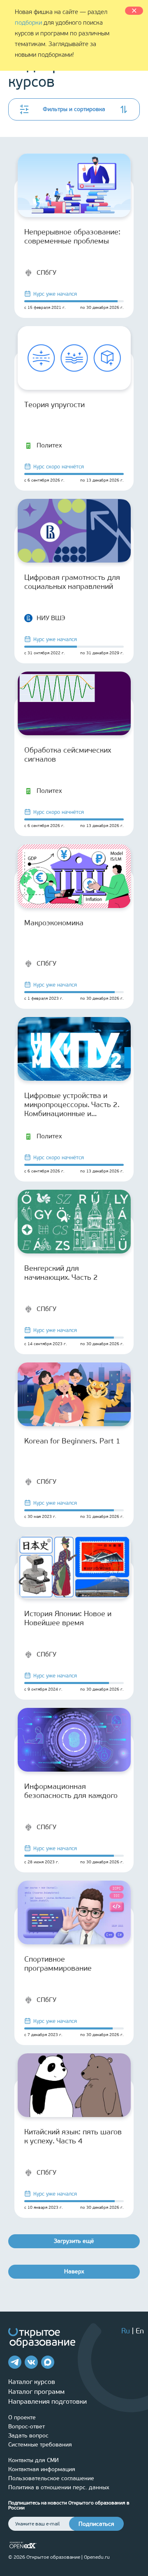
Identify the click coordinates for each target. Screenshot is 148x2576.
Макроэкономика (54, 923)
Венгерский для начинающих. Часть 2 (61, 1273)
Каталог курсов (32, 2382)
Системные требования (40, 2445)
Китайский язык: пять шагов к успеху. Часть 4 (73, 2136)
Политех (49, 445)
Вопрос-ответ (27, 2427)
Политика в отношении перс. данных (59, 2487)
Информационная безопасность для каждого (71, 1791)
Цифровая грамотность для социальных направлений (72, 582)
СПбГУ (46, 272)
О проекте (22, 2417)
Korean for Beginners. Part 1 (72, 1441)
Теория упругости (54, 405)
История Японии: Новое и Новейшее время (68, 1618)
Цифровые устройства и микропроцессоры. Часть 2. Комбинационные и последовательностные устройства (72, 1105)
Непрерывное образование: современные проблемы (72, 236)
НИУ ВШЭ (51, 618)
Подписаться (96, 2524)
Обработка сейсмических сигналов (68, 755)
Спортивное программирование (58, 1964)
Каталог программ (36, 2392)
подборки (28, 23)
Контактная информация (42, 2469)
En (140, 2331)
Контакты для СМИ (34, 2460)
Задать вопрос (28, 2436)
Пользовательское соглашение (51, 2478)
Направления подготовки (47, 2401)
